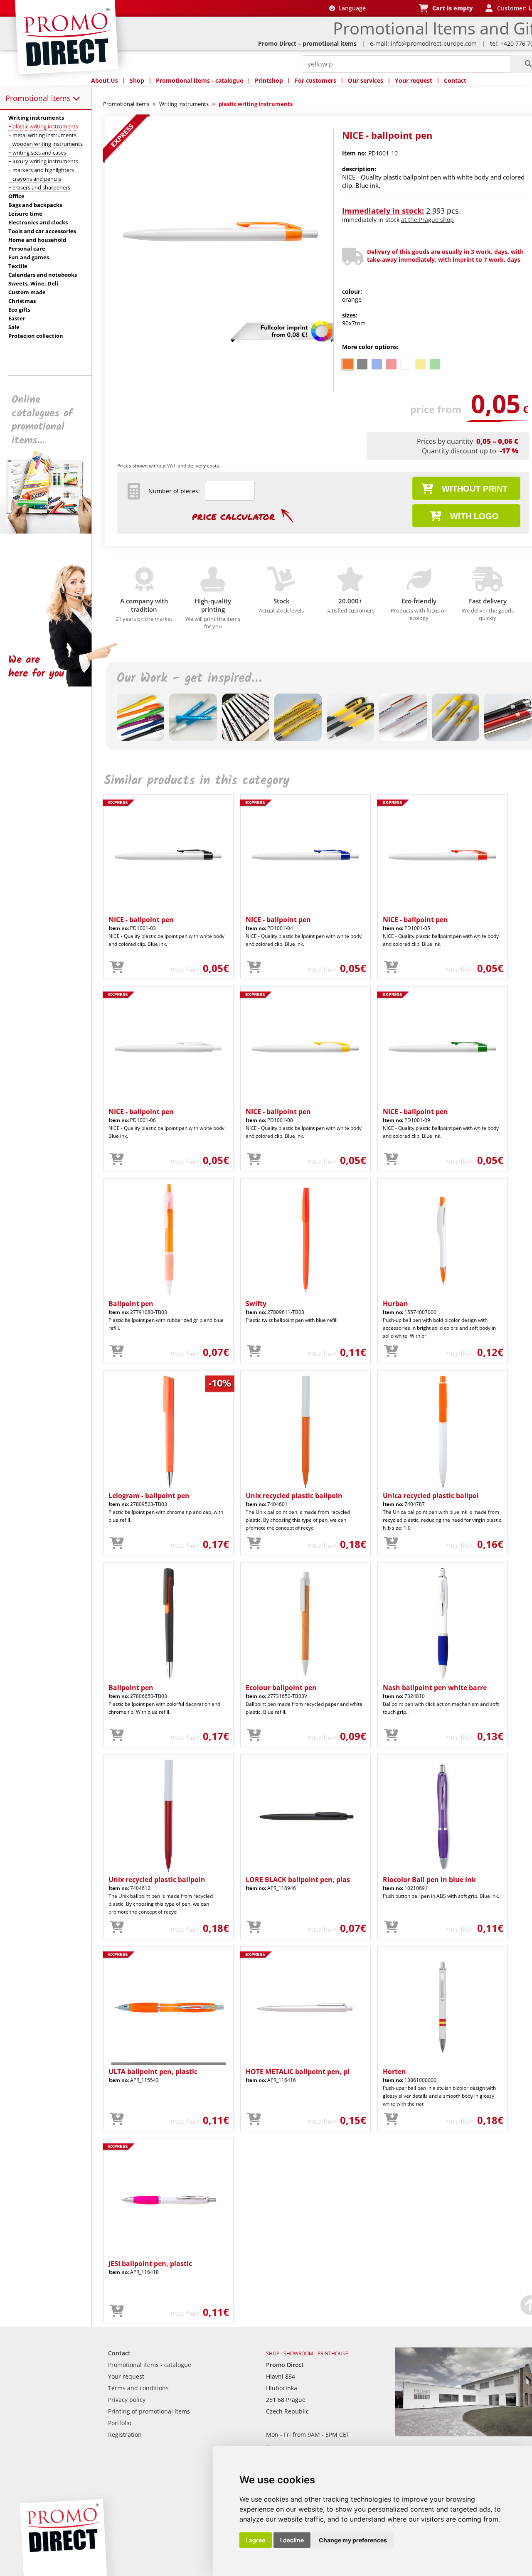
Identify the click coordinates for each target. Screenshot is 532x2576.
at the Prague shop (427, 220)
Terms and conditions (138, 2388)
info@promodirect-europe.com (434, 43)
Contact (455, 80)
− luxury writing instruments (43, 161)
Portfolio (120, 2423)
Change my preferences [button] (353, 2540)
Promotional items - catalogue (199, 80)
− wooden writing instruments (46, 144)
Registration (125, 2435)
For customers (315, 80)
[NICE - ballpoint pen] (222, 335)
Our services (366, 80)
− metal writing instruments (42, 135)
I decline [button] (292, 2540)
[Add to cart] (117, 967)
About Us (105, 80)
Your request (414, 80)
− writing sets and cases (37, 153)
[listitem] (348, 364)
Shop (137, 80)
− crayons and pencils (35, 179)
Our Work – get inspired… (189, 679)
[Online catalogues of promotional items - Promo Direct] (52, 531)
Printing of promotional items (149, 2411)
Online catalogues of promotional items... (42, 420)
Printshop (269, 80)
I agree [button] (256, 2540)
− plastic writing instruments (43, 126)
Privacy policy (127, 2400)
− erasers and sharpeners (39, 187)
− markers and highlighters (41, 170)
